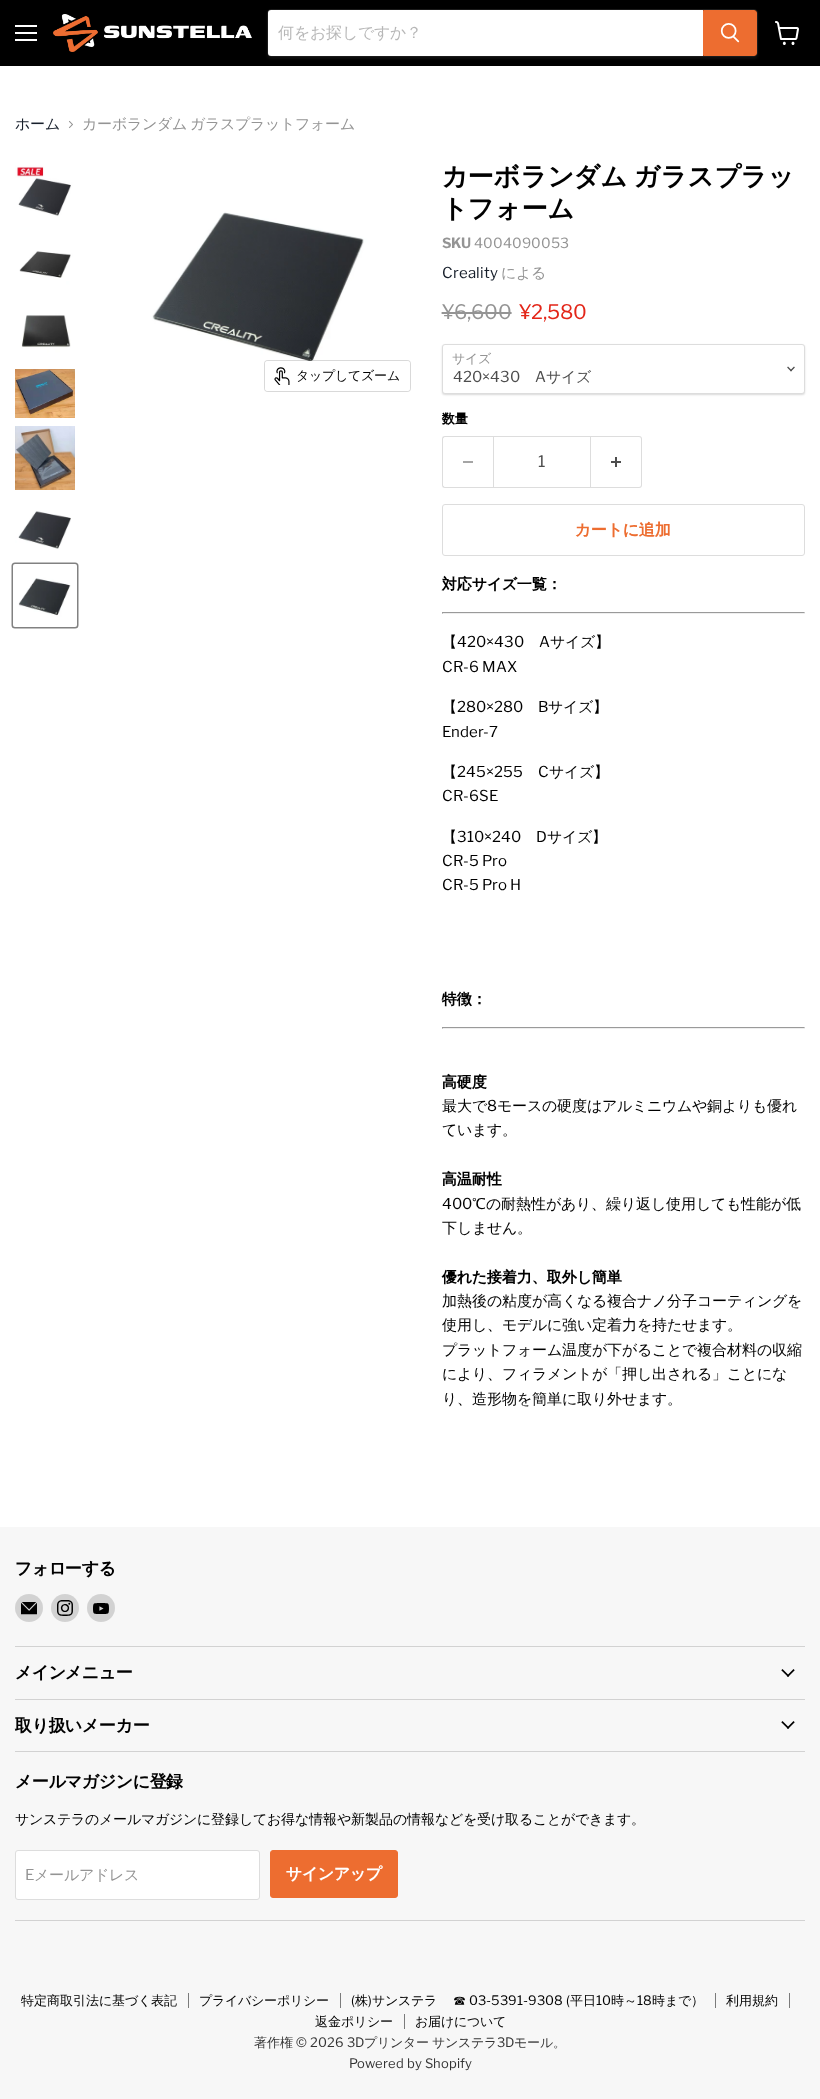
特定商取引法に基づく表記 (99, 2000)
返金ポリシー (354, 2021)
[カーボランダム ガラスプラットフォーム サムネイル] (45, 195)
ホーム (37, 124)
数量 (455, 418)
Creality (470, 273)
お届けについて (460, 2021)
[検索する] (730, 33)
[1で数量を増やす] (616, 462)
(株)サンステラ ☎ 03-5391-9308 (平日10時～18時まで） (527, 2000)
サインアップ (334, 1873)
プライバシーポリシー (264, 2000)
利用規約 (752, 2000)
